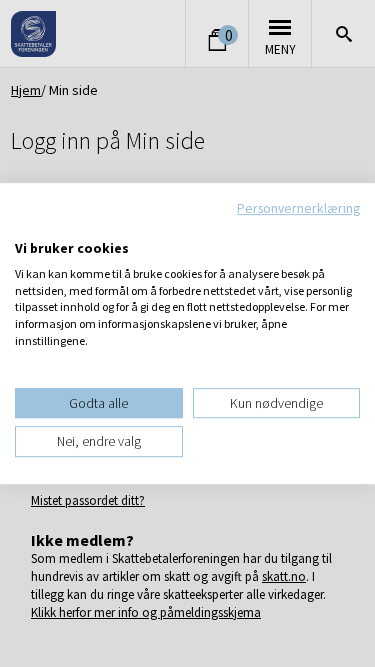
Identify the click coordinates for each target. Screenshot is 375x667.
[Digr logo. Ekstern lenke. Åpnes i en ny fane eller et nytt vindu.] (28, 227)
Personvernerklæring (298, 208)
